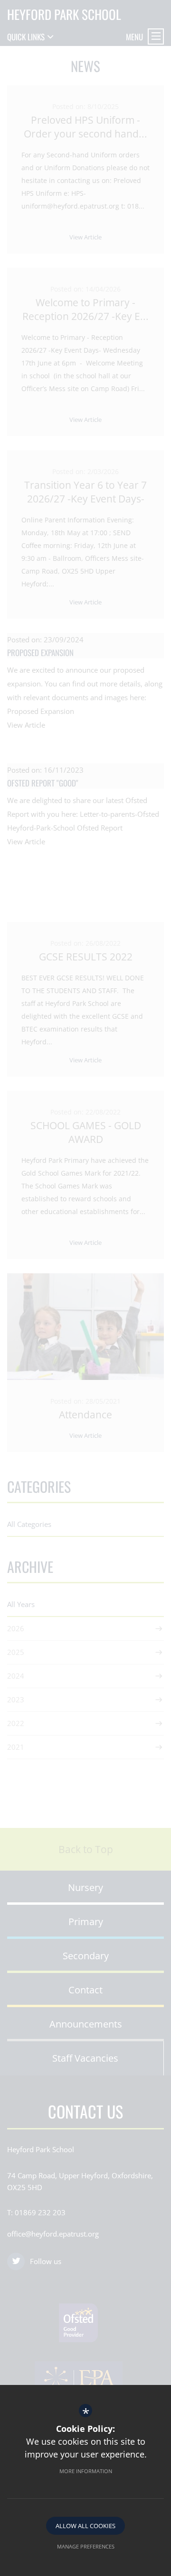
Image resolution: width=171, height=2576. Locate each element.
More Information (86, 2471)
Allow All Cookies (85, 2526)
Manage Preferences (86, 2546)
